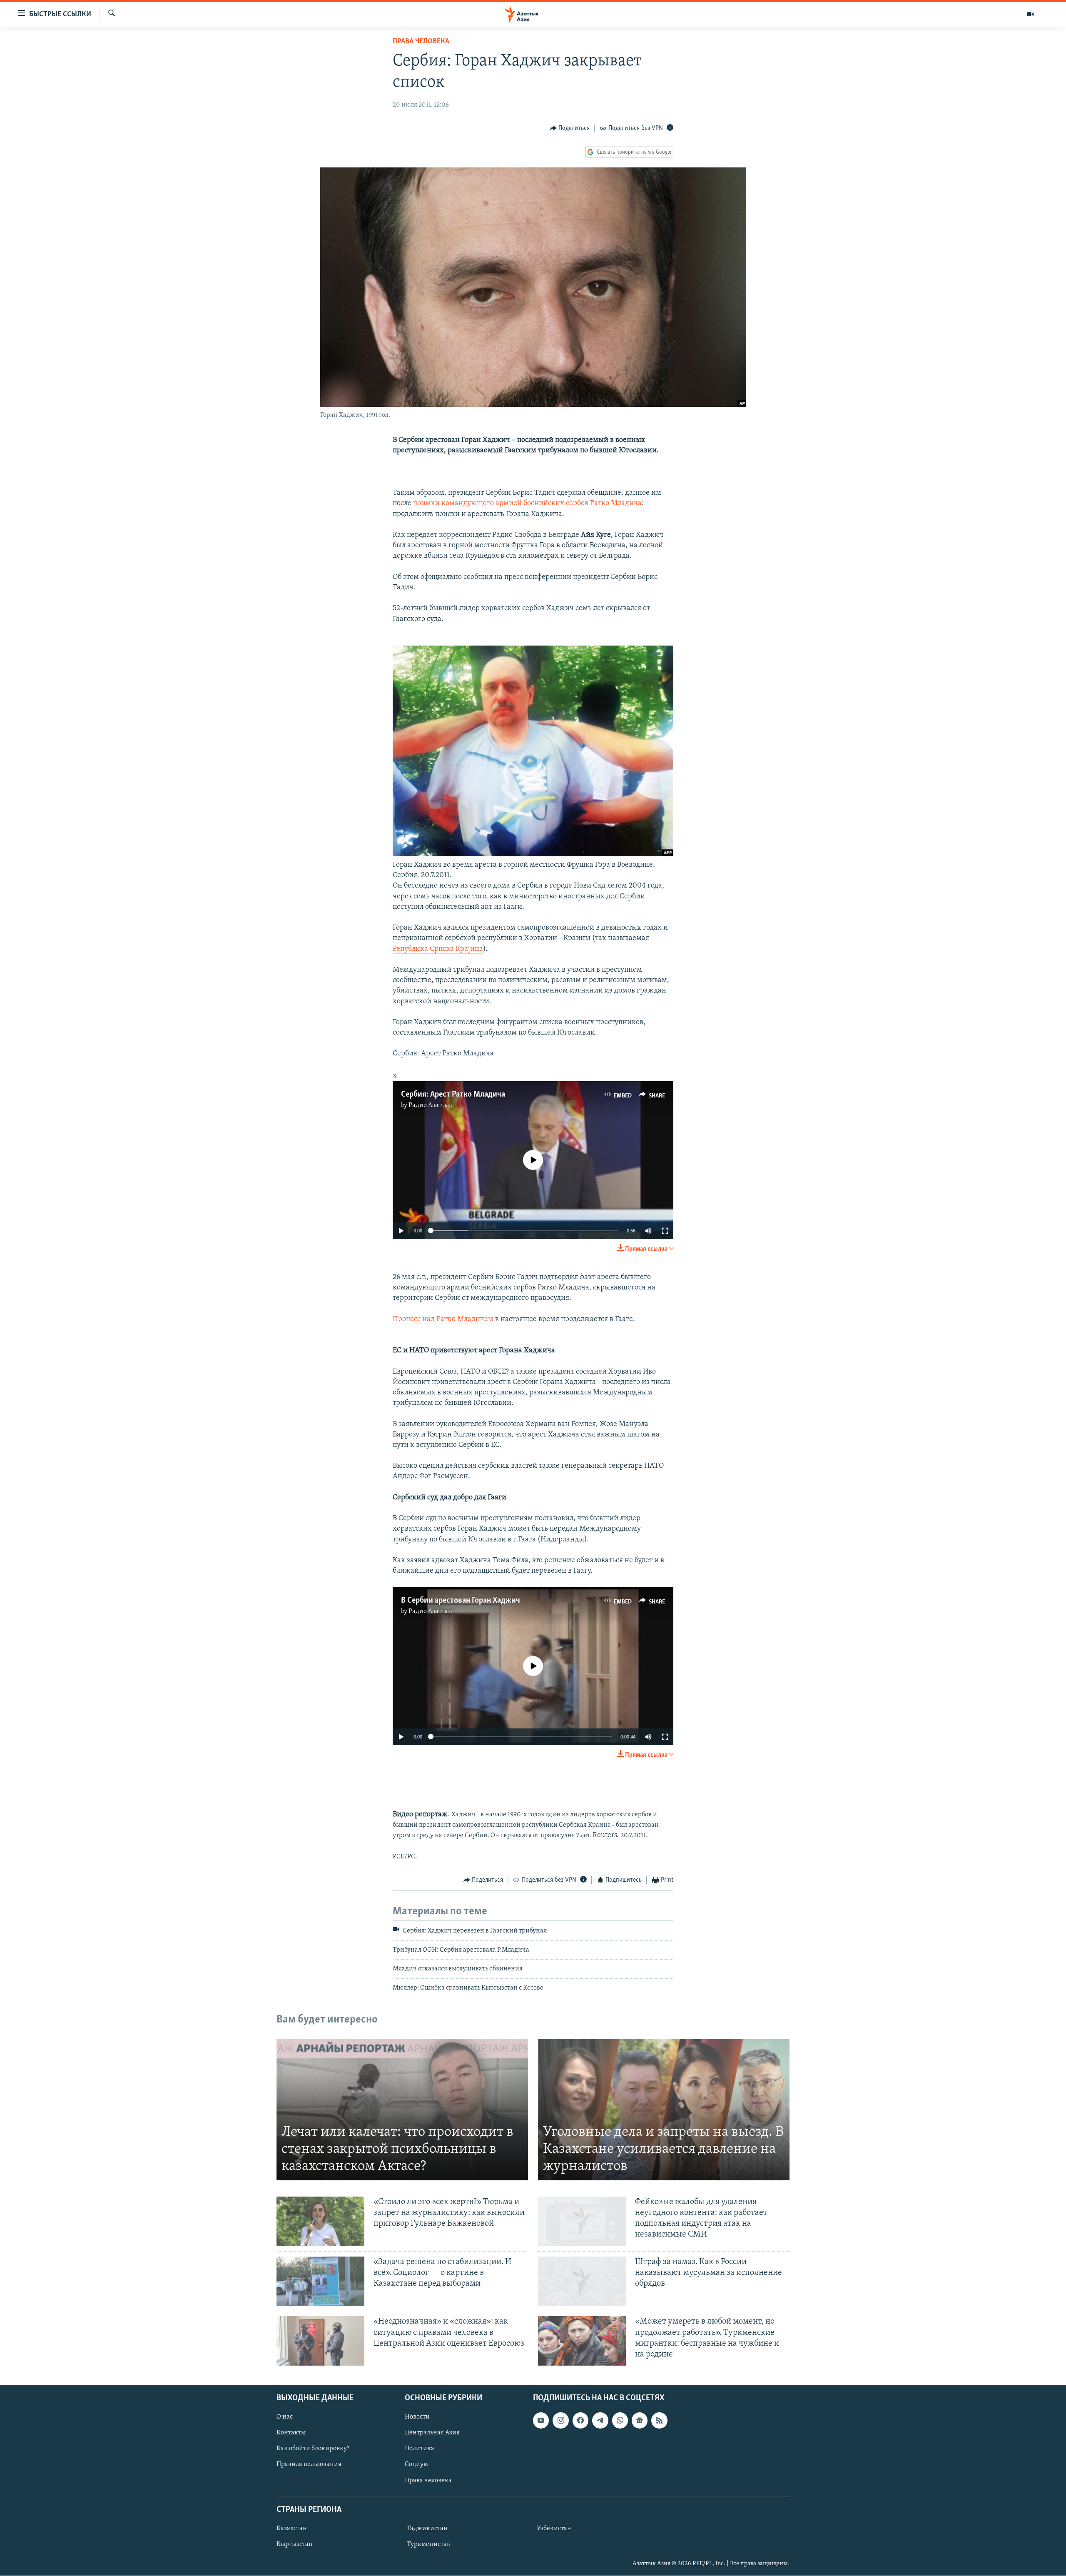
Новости (417, 2417)
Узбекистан (554, 2529)
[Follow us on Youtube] (541, 2421)
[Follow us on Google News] (640, 2421)
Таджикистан (427, 2529)
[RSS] (659, 2421)
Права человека (421, 42)
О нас (285, 2417)
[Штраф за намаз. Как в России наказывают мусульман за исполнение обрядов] (582, 2281)
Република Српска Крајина (438, 949)
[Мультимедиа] (1030, 14)
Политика (420, 2449)
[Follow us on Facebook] (580, 2421)
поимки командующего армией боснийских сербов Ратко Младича (527, 504)
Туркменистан (429, 2544)
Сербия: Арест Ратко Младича (453, 1095)
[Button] (570, 128)
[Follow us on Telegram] (600, 2421)
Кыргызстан (295, 2544)
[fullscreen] (665, 1231)
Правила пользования (309, 2465)
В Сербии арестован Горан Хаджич (461, 1601)
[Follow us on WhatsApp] (620, 2421)
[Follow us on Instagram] (560, 2421)
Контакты (291, 2433)
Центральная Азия (432, 2433)
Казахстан (292, 2529)
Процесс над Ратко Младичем (443, 1319)
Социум (416, 2465)
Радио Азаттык (431, 1105)
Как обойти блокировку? (313, 2449)
